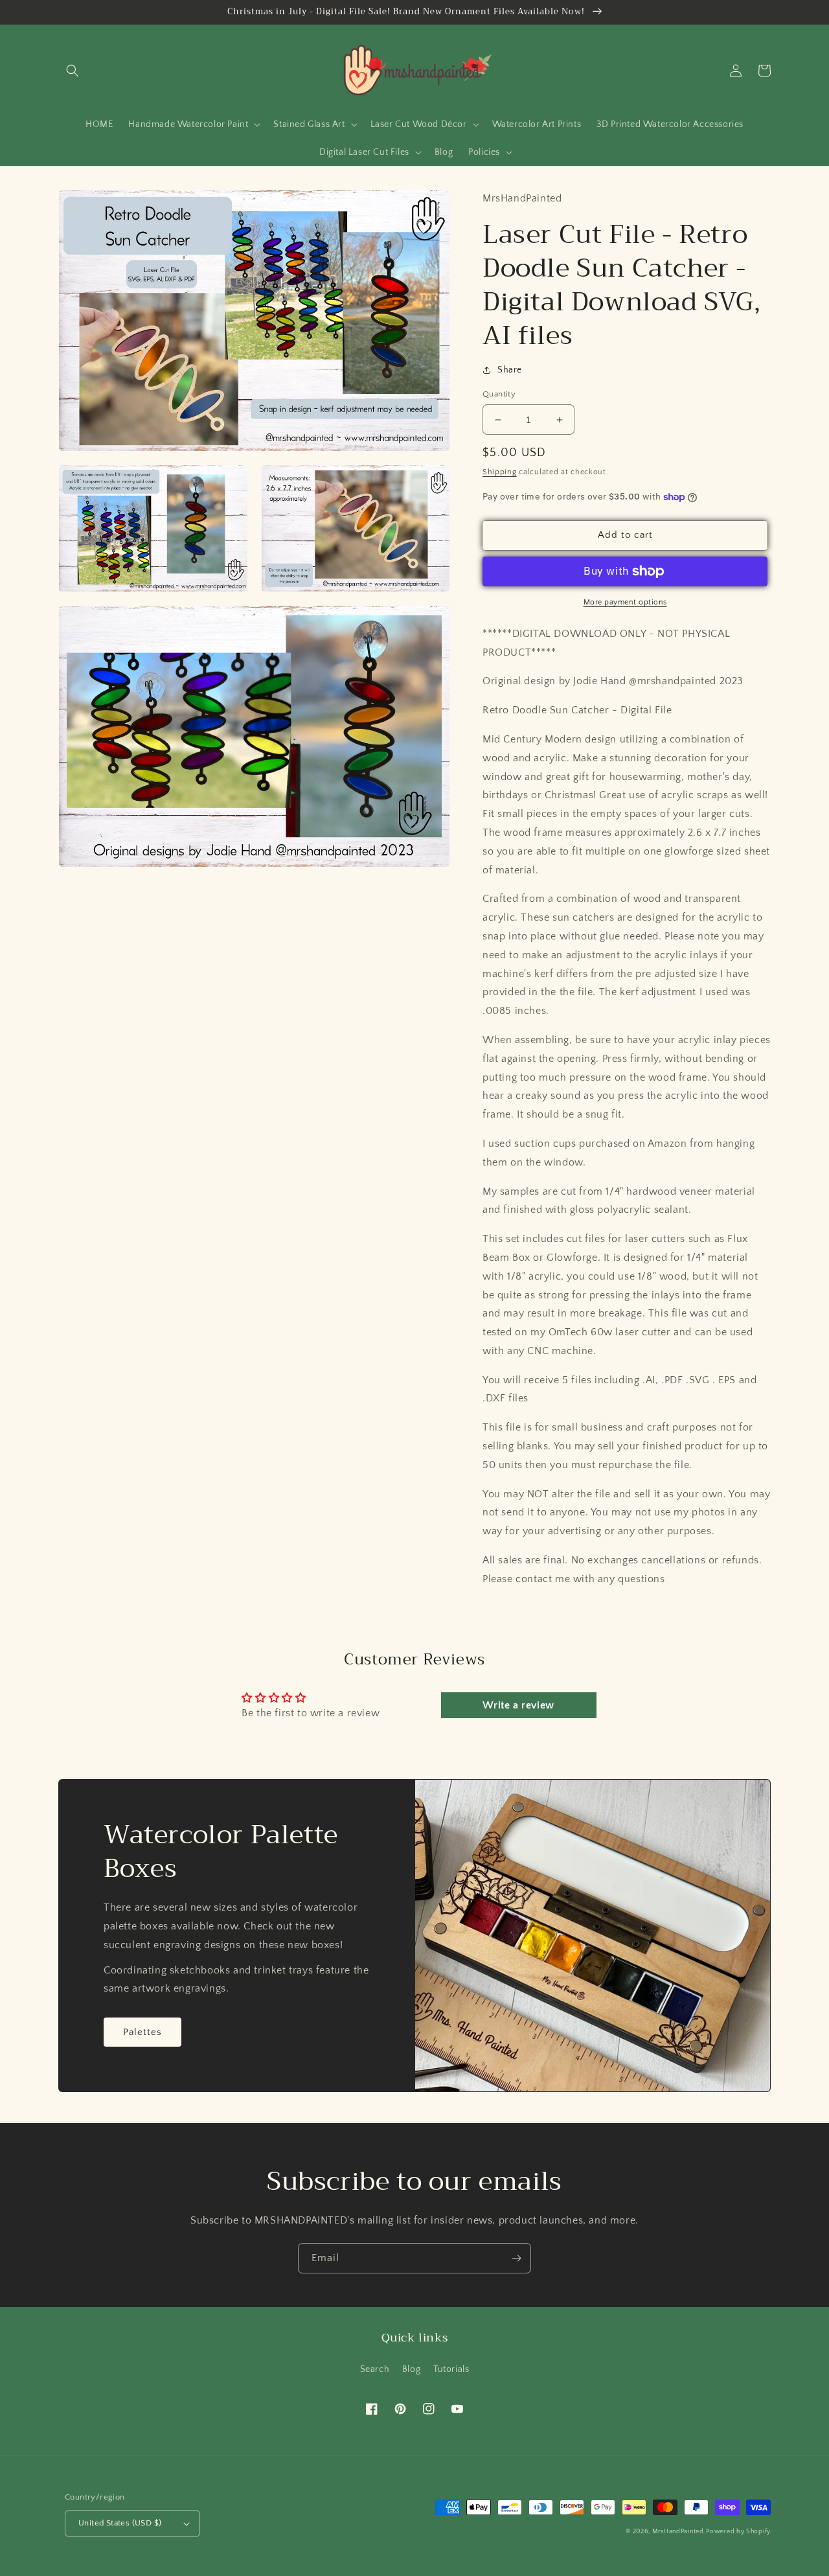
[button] (73, 71)
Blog (411, 2369)
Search (375, 2369)
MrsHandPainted (678, 2532)
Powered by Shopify (738, 2532)
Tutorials (451, 2369)
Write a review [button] (518, 1705)
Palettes (142, 2032)
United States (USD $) (120, 2523)
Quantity (499, 394)
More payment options (625, 602)
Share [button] (510, 370)
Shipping (500, 472)
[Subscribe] (516, 2258)
